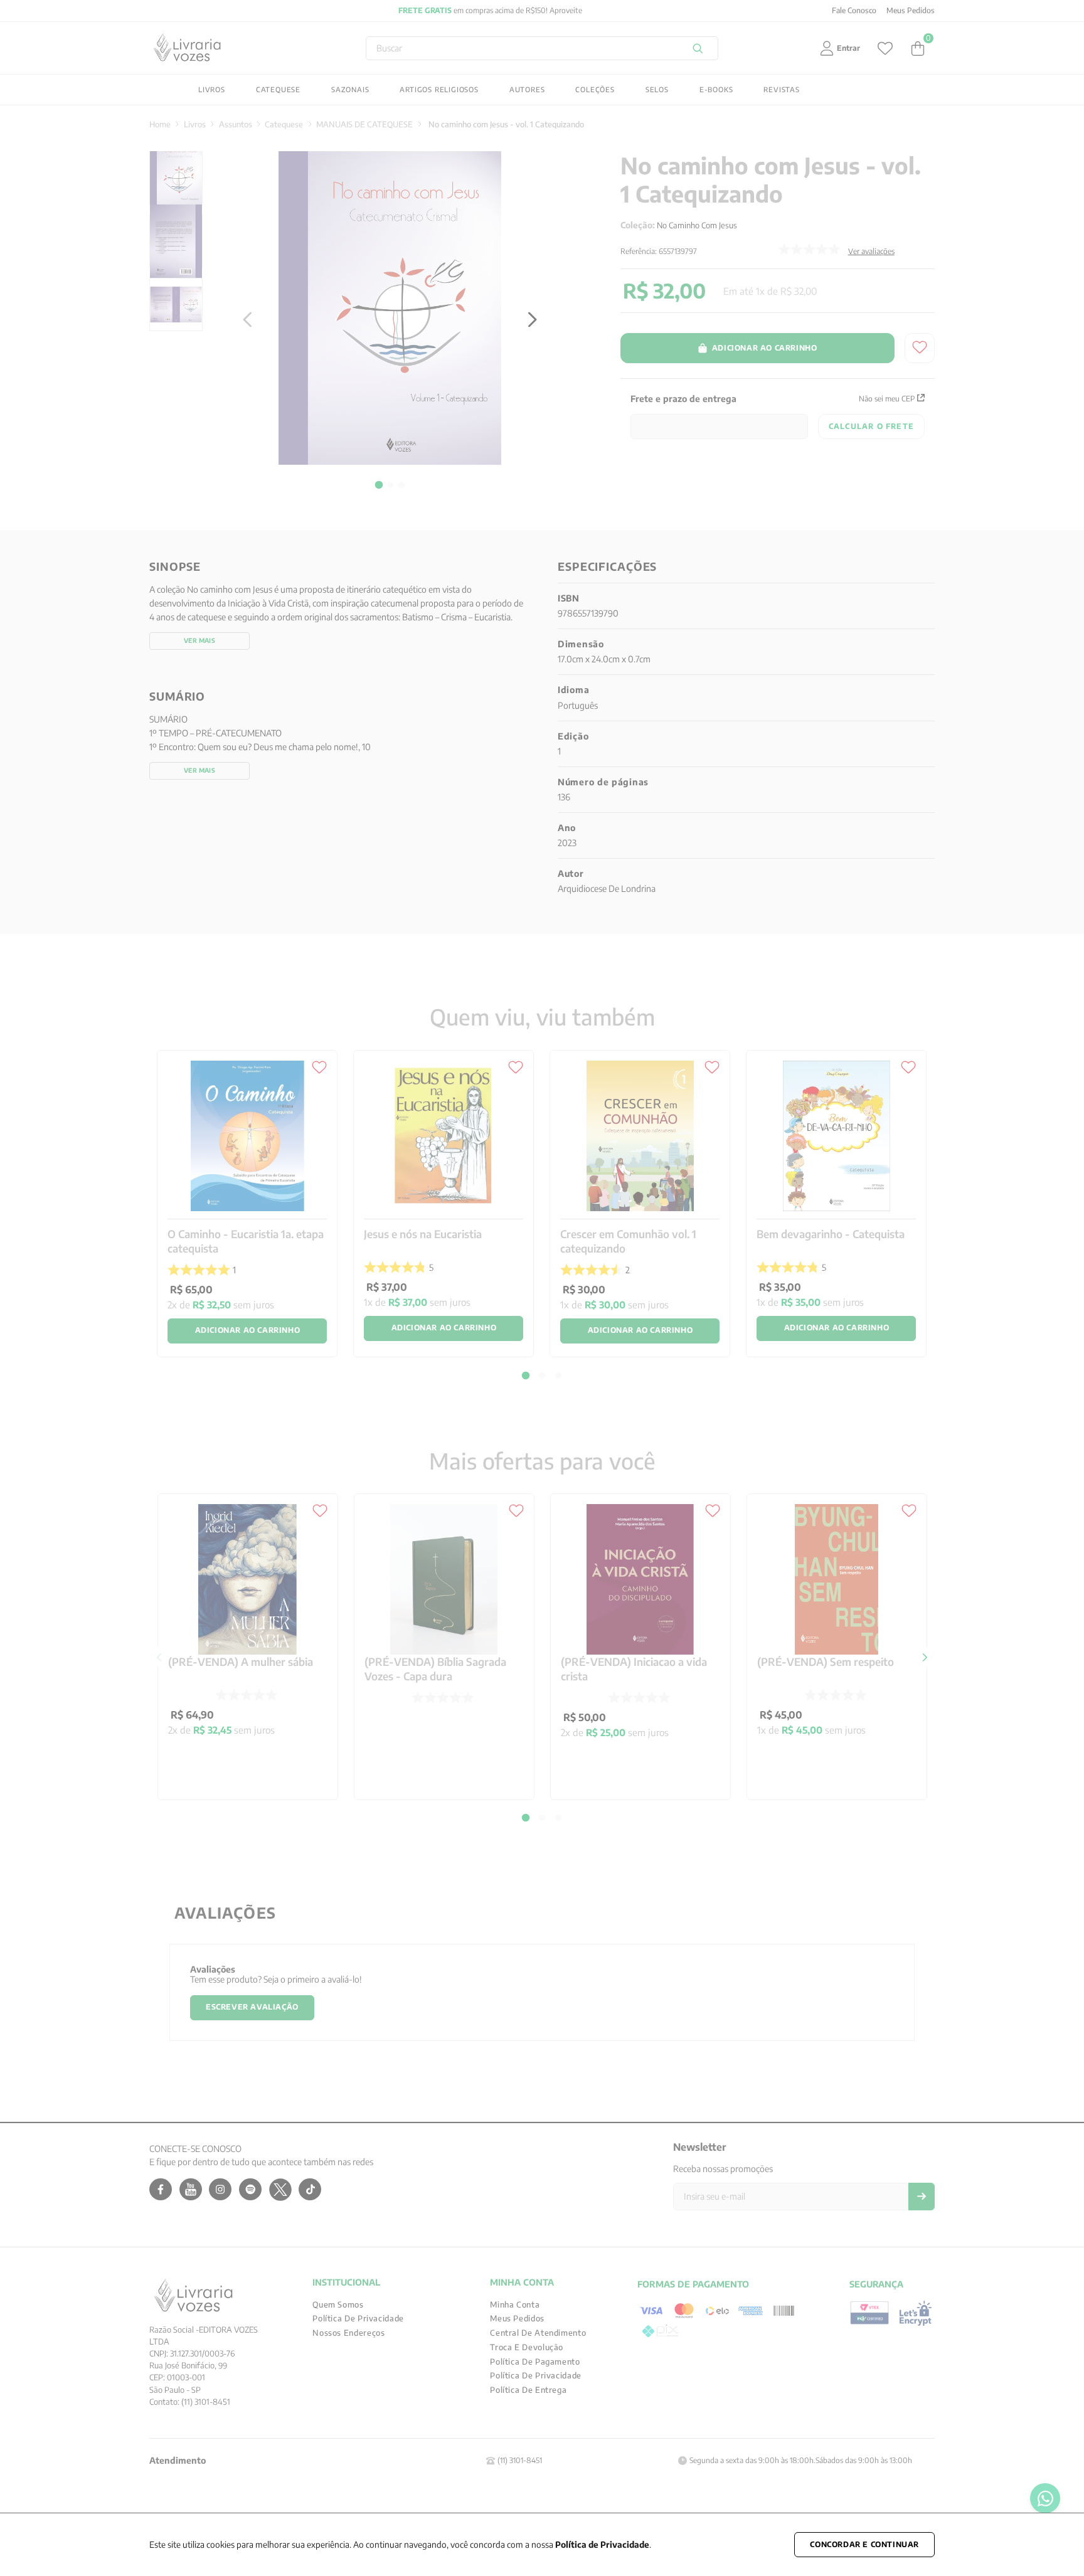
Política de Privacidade (602, 2544)
